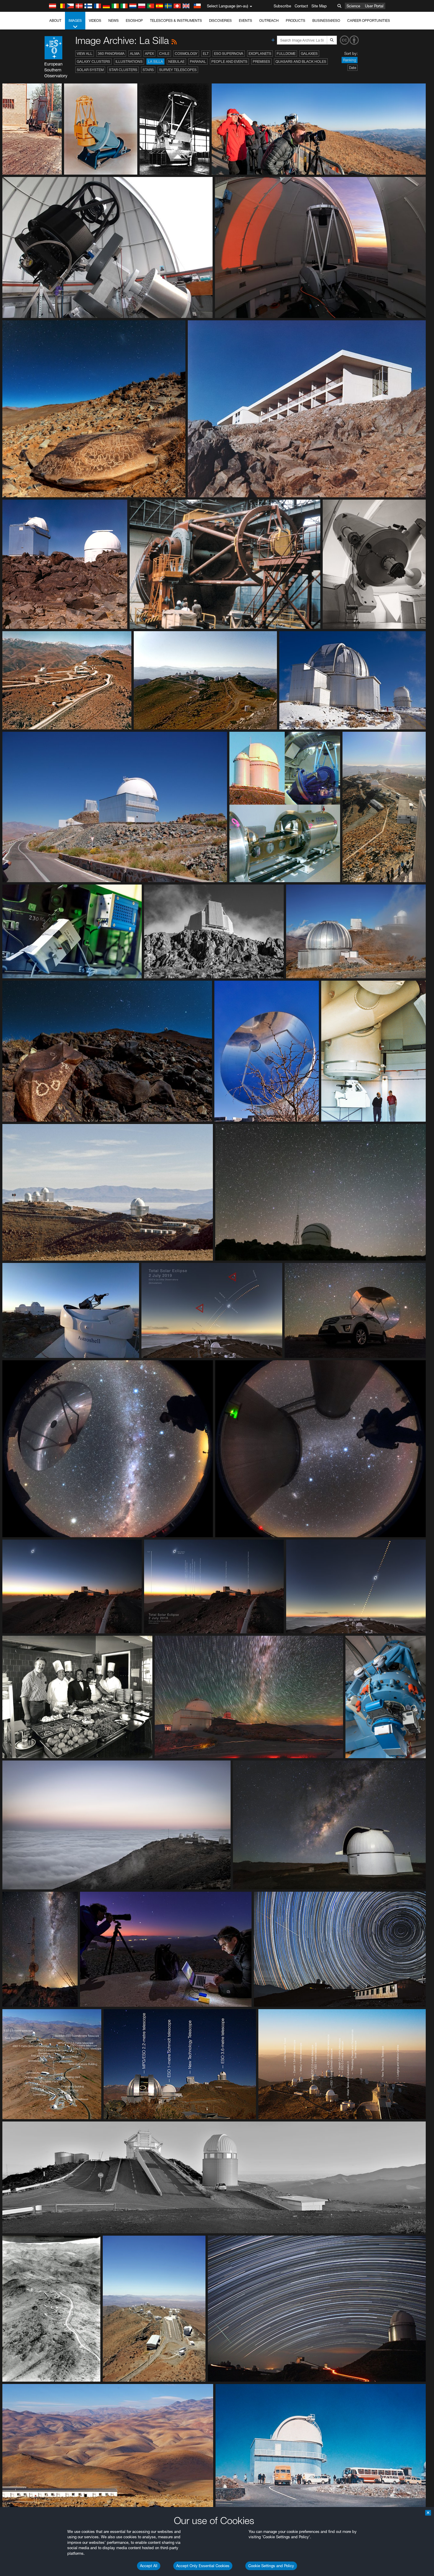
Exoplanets (260, 54)
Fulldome (286, 54)
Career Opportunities (369, 20)
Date (353, 68)
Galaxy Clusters (93, 61)
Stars (148, 70)
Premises (261, 61)
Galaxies (309, 54)
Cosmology (186, 54)
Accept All (149, 2566)
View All (85, 54)
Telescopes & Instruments (176, 20)
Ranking (350, 60)
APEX (149, 54)
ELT (206, 54)
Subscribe (282, 6)
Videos (95, 20)
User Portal (374, 6)
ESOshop (134, 20)
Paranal (198, 61)
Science (353, 6)
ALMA (135, 54)
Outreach (269, 20)
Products (296, 20)
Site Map (319, 6)
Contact (301, 6)
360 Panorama (111, 54)
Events (245, 20)
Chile (164, 54)
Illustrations (129, 61)
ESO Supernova (229, 54)
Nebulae (176, 61)
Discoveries (220, 20)
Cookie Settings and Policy (271, 2566)
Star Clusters (123, 70)
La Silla (155, 61)
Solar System (90, 70)
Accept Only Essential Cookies (203, 2566)
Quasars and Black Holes (301, 61)
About (55, 20)
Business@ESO (326, 20)
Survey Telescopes (178, 70)
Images (75, 20)
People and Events (229, 61)
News (114, 20)
